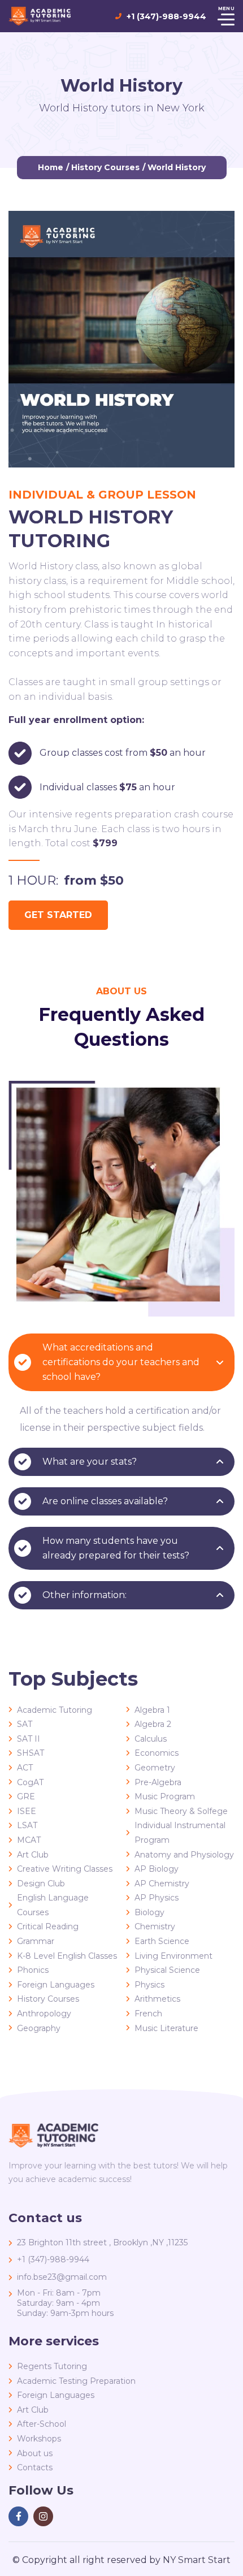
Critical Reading (48, 1926)
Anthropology (44, 2014)
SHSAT (31, 1753)
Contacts (35, 2467)
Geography (39, 2028)
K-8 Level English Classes (67, 1956)
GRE (26, 1796)
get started (58, 915)
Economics (157, 1753)
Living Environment (173, 1956)
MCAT (29, 1840)
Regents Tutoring (52, 2366)
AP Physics (157, 1898)
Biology (149, 1912)
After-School (42, 2424)
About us (35, 2453)
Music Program (165, 1796)
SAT (25, 1724)
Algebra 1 (152, 1710)
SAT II (29, 1739)
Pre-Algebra (158, 1782)
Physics (149, 1985)
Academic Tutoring (55, 1710)
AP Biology (157, 1869)
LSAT (27, 1825)
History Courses (105, 167)
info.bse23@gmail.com (62, 2277)
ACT (25, 1768)
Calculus (151, 1739)
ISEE (27, 1811)
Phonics (33, 1970)
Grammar (36, 1941)
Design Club (41, 1884)
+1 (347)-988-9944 (166, 16)
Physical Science (167, 1970)
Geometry (155, 1768)
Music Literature (166, 2028)
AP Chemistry (162, 1884)
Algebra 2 (153, 1724)
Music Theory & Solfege (181, 1811)
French (148, 2014)
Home (51, 167)
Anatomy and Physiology (184, 1855)
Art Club (33, 1855)
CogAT (30, 1782)
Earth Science (162, 1941)
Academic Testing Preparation (76, 2381)
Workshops (39, 2439)
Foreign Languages (56, 1985)
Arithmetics (157, 1999)
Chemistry (155, 1926)
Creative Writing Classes (65, 1869)
